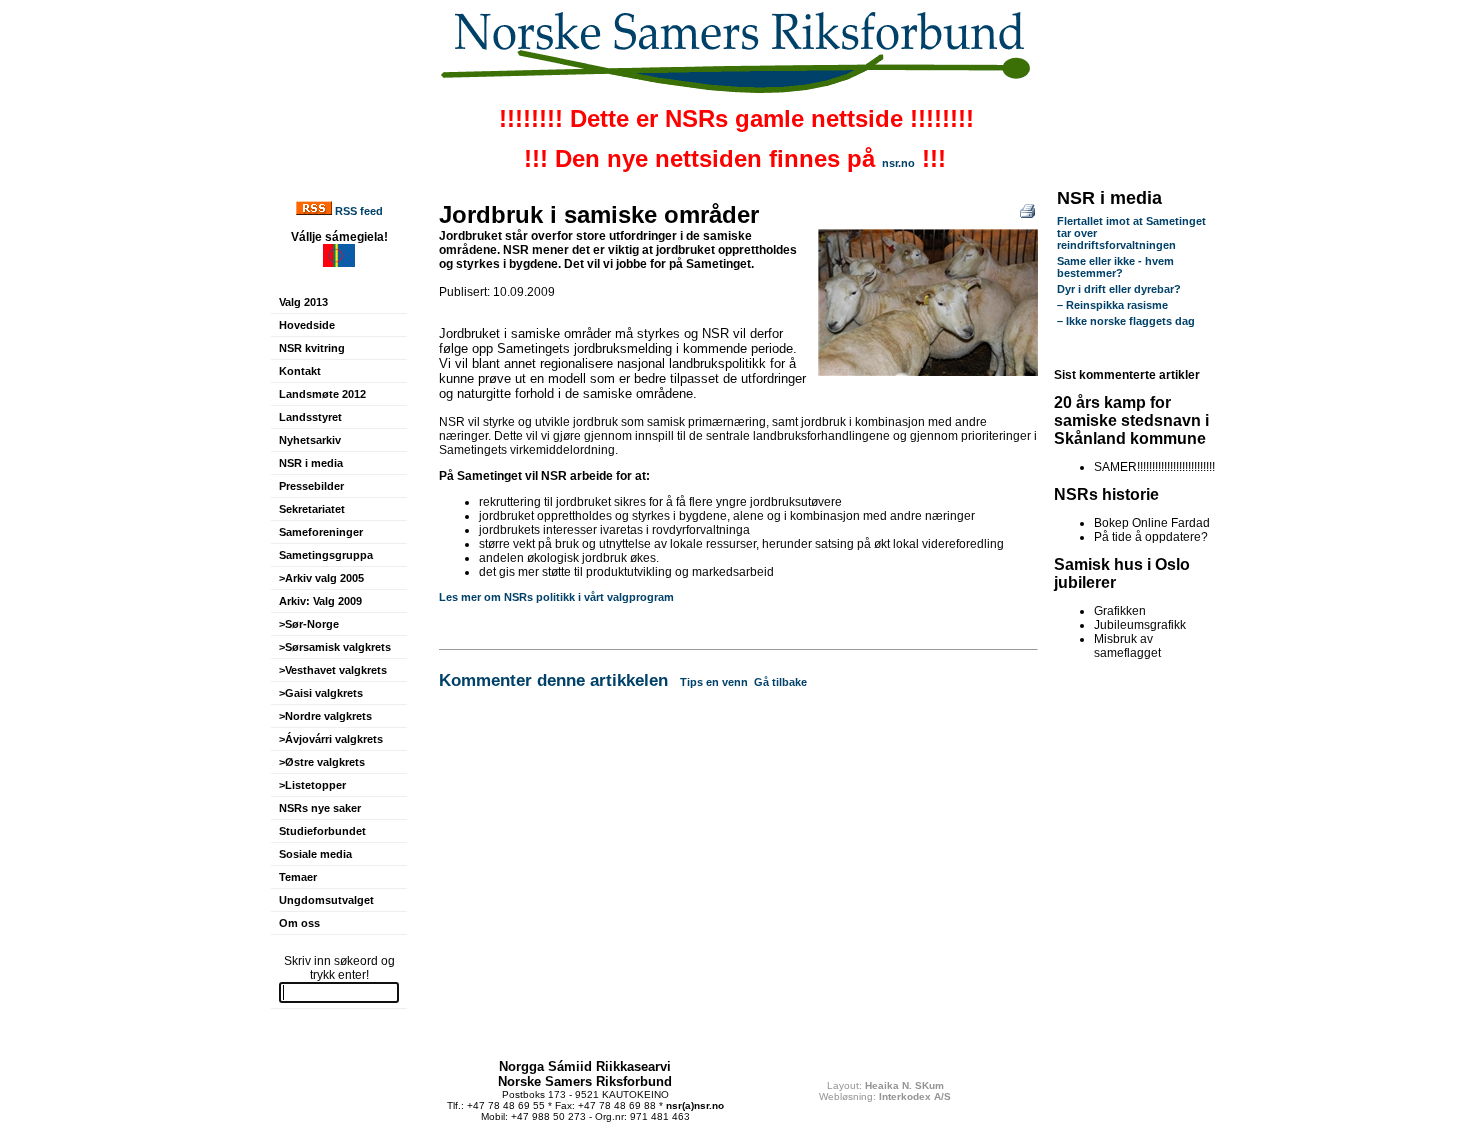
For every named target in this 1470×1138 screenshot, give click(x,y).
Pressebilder (311, 486)
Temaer (298, 877)
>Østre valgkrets (322, 762)
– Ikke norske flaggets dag (1126, 321)
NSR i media (311, 463)
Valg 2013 (303, 302)
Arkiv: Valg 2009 (320, 601)
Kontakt (300, 371)
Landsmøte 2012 (322, 394)
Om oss (299, 923)
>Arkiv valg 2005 (321, 578)
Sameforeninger (321, 532)
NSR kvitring (312, 348)
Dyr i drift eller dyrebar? (1119, 289)
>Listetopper (312, 785)
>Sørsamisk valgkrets (335, 647)
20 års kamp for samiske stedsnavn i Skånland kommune (1131, 420)
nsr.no (898, 163)
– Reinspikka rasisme (1112, 305)
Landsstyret (310, 417)
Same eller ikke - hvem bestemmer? (1115, 267)
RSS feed (359, 211)
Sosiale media (315, 854)
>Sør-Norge (309, 624)
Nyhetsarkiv (310, 440)
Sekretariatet (312, 509)
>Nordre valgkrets (325, 716)
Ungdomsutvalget (326, 900)
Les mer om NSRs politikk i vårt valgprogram (556, 597)
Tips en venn (714, 682)
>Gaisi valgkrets (321, 693)
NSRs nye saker (320, 808)
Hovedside (307, 325)
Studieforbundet (322, 831)
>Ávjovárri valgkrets (331, 739)
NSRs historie (1106, 494)
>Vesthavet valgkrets (333, 670)
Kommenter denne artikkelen (553, 680)
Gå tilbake (780, 682)
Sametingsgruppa (326, 555)
